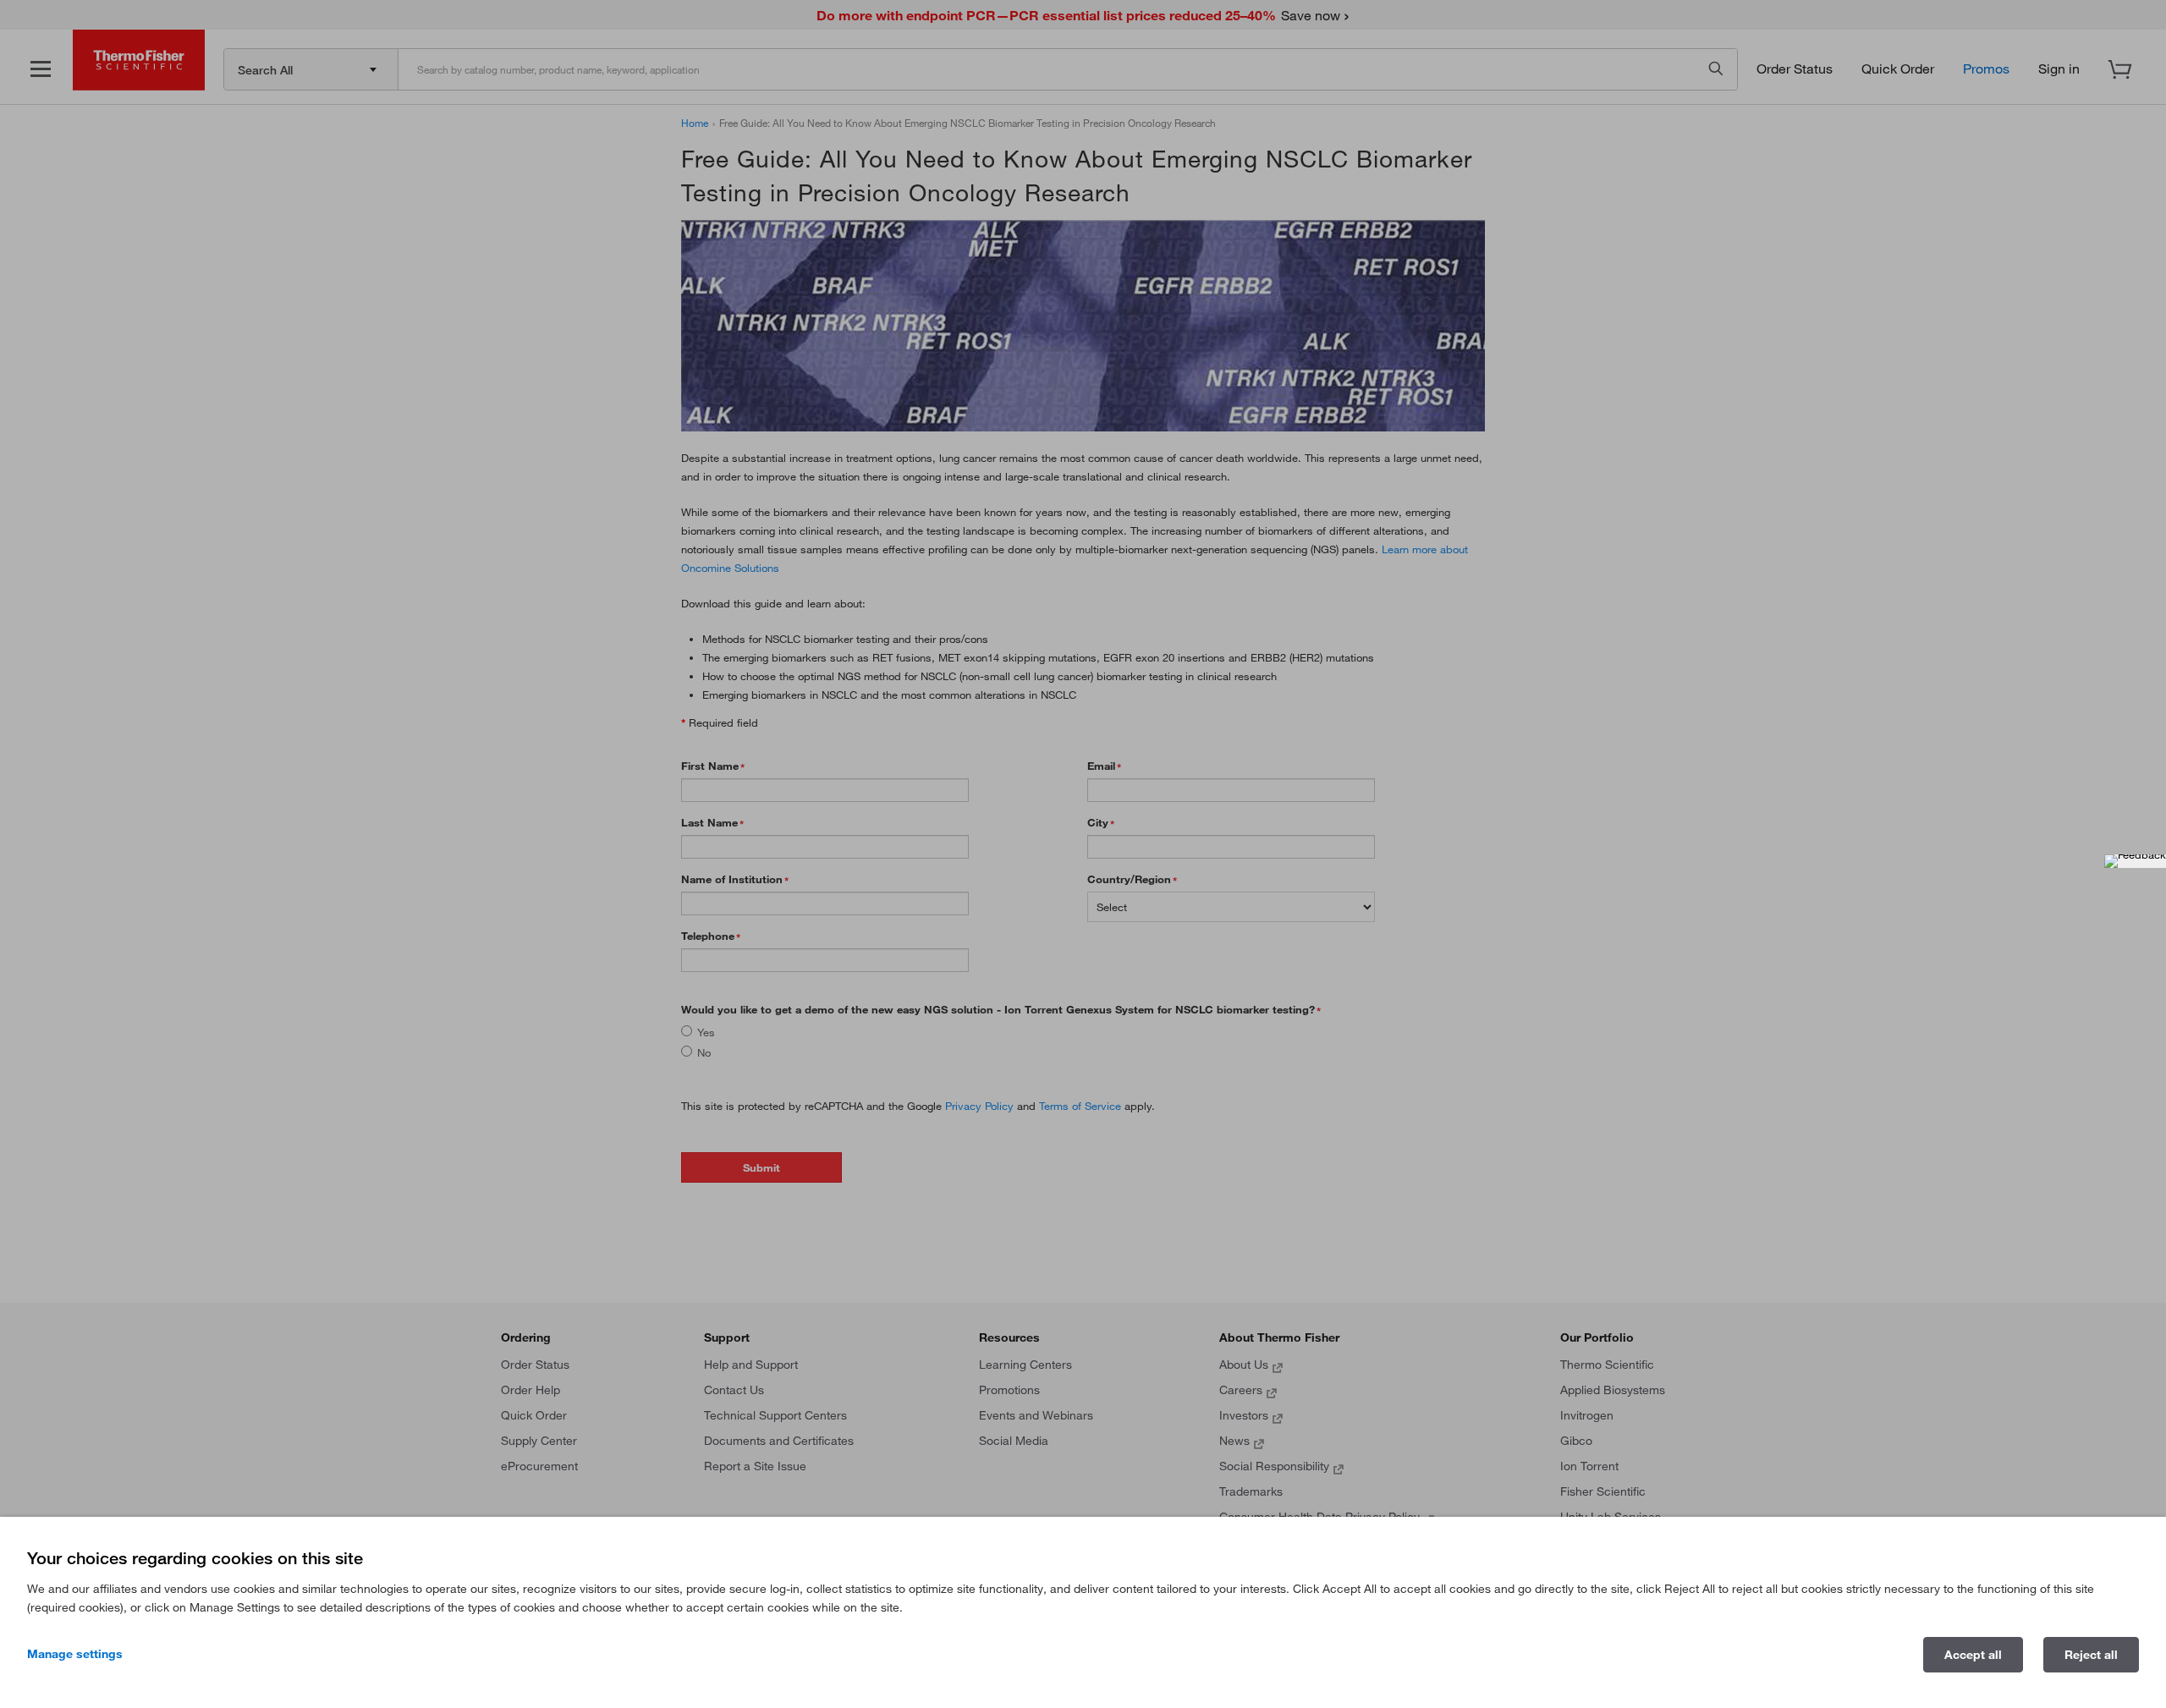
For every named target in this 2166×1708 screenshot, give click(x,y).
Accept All (1973, 1655)
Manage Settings (75, 1654)
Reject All (2091, 1655)
